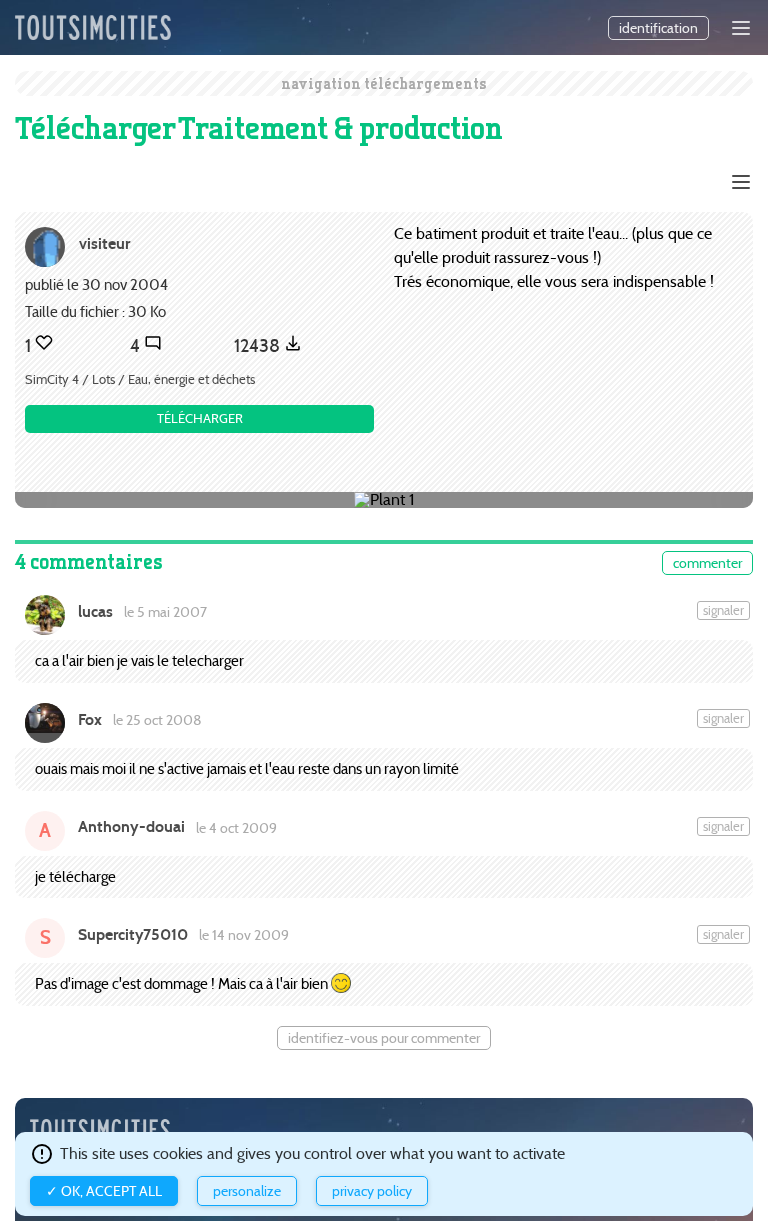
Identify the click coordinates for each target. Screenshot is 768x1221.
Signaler (723, 610)
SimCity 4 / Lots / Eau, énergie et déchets (140, 379)
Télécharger (200, 418)
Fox (90, 719)
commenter (707, 563)
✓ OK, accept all (104, 1191)
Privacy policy (372, 1191)
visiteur (104, 243)
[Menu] (741, 28)
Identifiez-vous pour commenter (384, 1038)
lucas (95, 611)
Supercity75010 (133, 934)
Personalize (247, 1191)
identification (658, 28)
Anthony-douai (131, 826)
